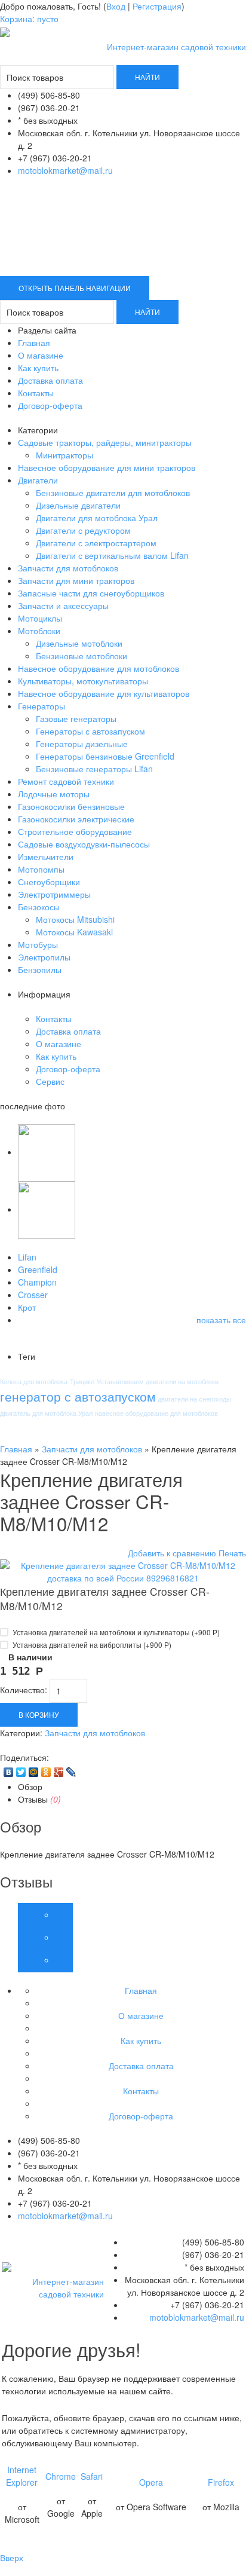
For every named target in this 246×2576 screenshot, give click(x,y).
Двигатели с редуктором (83, 530)
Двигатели (38, 480)
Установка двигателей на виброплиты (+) (91, 1645)
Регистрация (157, 6)
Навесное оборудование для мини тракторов (107, 467)
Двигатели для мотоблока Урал (97, 518)
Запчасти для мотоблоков (68, 568)
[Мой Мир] (34, 1772)
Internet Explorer (22, 2476)
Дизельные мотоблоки (79, 643)
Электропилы (44, 957)
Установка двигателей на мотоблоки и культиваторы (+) (115, 1632)
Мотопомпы (41, 869)
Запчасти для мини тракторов (76, 580)
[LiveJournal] (71, 1772)
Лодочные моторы (54, 794)
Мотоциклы (40, 618)
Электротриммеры (54, 894)
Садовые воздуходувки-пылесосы (84, 844)
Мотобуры (38, 944)
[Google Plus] (59, 1772)
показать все (221, 1320)
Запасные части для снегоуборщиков (91, 593)
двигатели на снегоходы (194, 1399)
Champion (37, 1282)
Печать (232, 1553)
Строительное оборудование (75, 831)
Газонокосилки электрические (76, 819)
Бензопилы (40, 969)
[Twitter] (21, 1772)
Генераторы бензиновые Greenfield (105, 756)
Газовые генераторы (76, 718)
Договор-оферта (50, 405)
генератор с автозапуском (78, 1396)
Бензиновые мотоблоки (82, 656)
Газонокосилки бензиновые (71, 806)
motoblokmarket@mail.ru (65, 170)
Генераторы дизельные (82, 744)
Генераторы (41, 706)
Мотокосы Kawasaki (74, 932)
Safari (92, 2476)
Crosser (33, 1295)
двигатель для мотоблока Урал (46, 1413)
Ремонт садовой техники (66, 781)
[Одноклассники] (46, 1772)
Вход (116, 6)
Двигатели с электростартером (96, 543)
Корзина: (29, 19)
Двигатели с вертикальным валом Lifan (112, 555)
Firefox (221, 2482)
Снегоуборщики (49, 882)
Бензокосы (39, 907)
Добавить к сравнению (172, 1553)
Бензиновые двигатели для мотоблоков (113, 492)
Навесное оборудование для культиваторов (104, 693)
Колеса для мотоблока (34, 1381)
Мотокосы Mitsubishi (75, 919)
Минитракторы (64, 455)
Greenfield (38, 1269)
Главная (34, 342)
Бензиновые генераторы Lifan (94, 769)
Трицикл (82, 1381)
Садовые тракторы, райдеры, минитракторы (105, 442)
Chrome (61, 2476)
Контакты (36, 393)
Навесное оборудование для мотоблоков (99, 668)
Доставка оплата (50, 380)
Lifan (27, 1257)
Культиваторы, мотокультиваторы (83, 681)
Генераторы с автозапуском (90, 731)
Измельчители (46, 856)
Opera (151, 2482)
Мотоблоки (39, 631)
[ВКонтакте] (9, 1772)
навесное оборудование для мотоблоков (156, 1413)
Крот (27, 1307)
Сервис (50, 1081)
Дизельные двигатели (78, 505)
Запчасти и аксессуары (63, 605)
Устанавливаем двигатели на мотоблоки (158, 1381)
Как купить (38, 368)
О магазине (41, 355)
